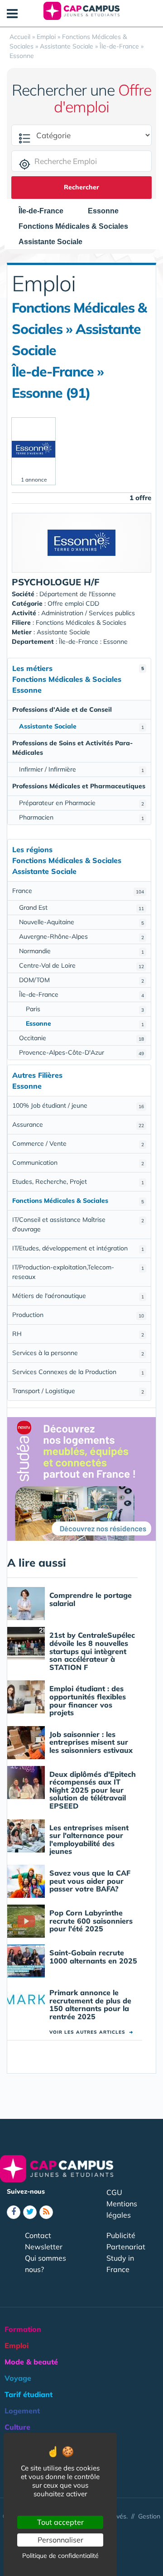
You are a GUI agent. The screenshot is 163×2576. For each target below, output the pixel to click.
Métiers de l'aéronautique (78, 1296)
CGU (114, 2192)
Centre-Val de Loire (81, 965)
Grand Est (81, 907)
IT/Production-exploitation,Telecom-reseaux (78, 1272)
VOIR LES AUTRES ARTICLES (91, 2032)
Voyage (18, 2378)
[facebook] (14, 2212)
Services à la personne (78, 1353)
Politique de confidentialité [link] (60, 2556)
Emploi (17, 2345)
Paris (85, 1009)
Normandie (81, 951)
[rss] (46, 2212)
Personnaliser (60, 2540)
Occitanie (81, 1038)
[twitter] (30, 2212)
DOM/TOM (81, 980)
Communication (78, 1163)
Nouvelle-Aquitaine (81, 922)
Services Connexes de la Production (78, 1372)
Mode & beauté (31, 2362)
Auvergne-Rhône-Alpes (81, 936)
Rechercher (81, 187)
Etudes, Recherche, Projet (78, 1182)
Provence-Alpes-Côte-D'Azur (81, 1052)
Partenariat (126, 2247)
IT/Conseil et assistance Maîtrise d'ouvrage (78, 1224)
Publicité (121, 2235)
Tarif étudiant (29, 2394)
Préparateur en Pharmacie (81, 803)
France (78, 891)
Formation (23, 2329)
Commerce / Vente (78, 1143)
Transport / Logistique (78, 1391)
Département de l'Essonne (78, 594)
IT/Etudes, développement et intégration (78, 1248)
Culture (17, 2427)
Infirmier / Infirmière (81, 769)
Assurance (78, 1124)
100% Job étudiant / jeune (78, 1105)
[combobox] (46, 211)
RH (78, 1334)
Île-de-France (81, 994)
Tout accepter (60, 2522)
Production (78, 1315)
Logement (22, 2411)
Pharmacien (81, 817)
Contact (38, 2235)
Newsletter (44, 2247)
